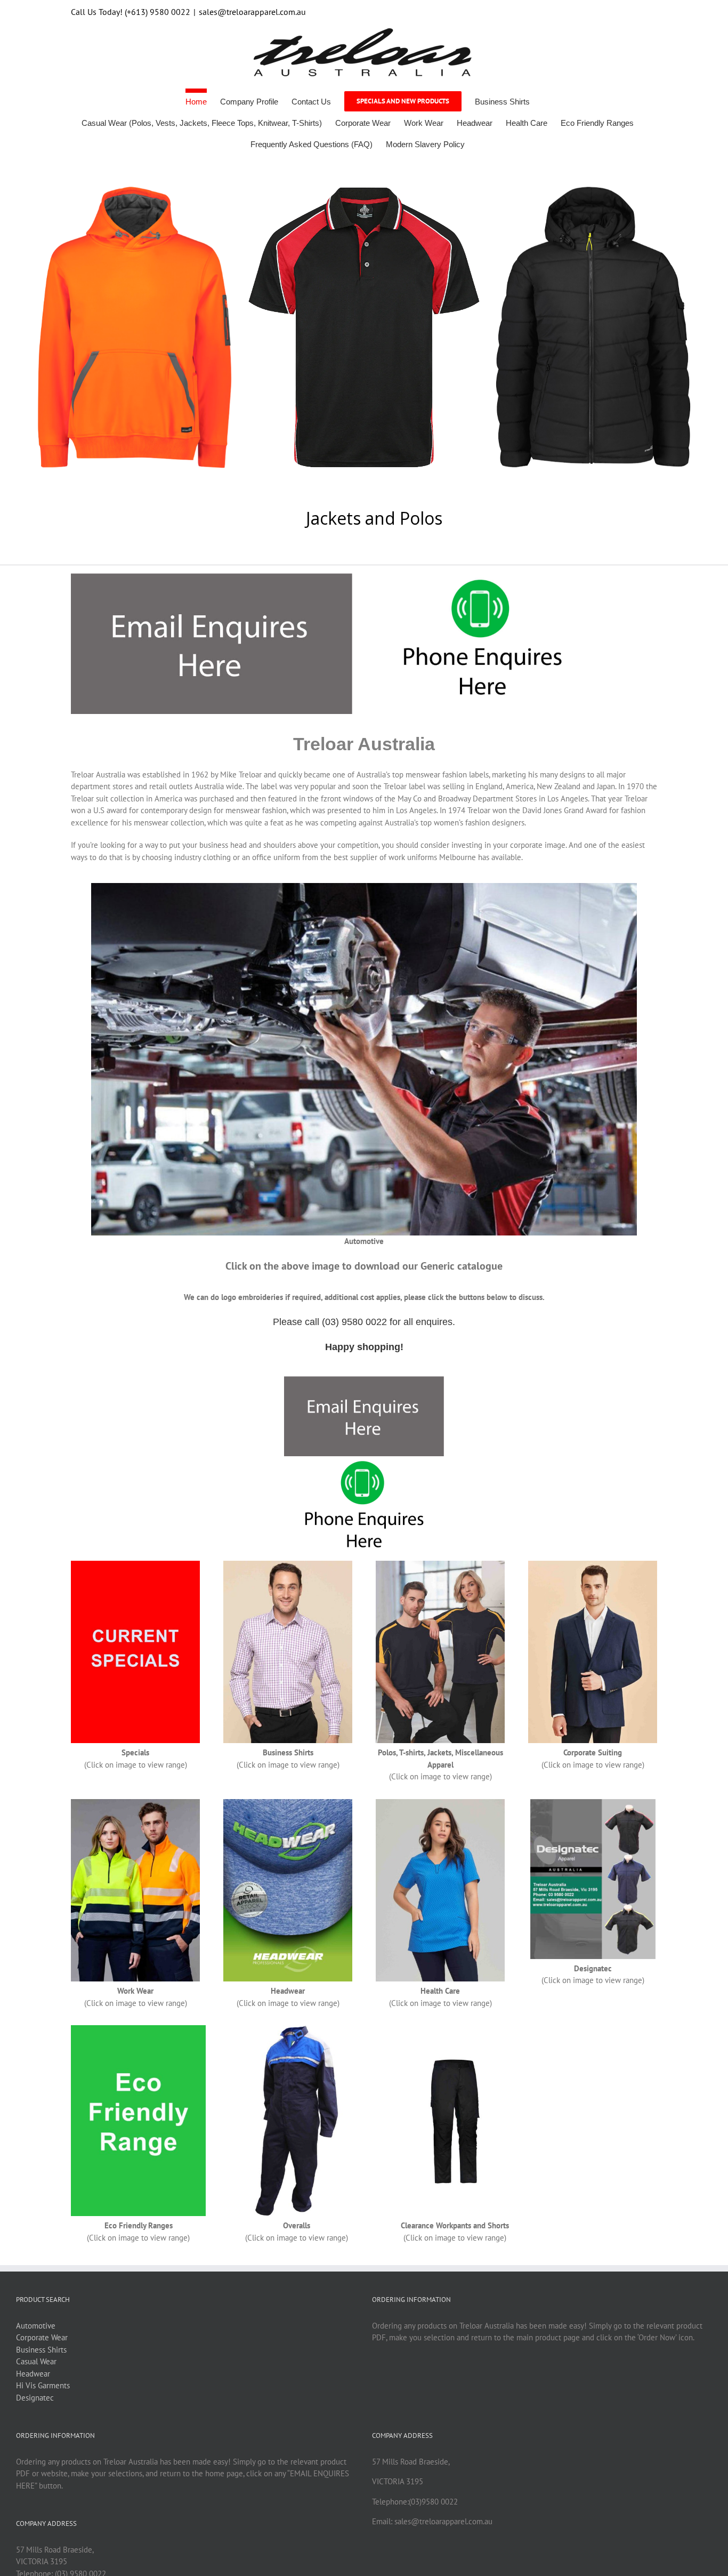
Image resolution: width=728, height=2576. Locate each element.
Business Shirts (41, 2350)
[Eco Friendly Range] (138, 2029)
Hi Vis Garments (43, 2385)
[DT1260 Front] (297, 2029)
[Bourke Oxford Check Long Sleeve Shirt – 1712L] (288, 1565)
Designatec (35, 2398)
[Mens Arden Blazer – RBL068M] (593, 1565)
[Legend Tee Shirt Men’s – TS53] (440, 1565)
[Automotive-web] (364, 887)
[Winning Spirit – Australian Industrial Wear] (135, 1803)
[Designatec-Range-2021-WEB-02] (593, 1803)
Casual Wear (36, 2361)
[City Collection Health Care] (440, 1803)
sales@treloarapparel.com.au (252, 12)
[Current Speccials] (135, 1565)
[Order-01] (212, 577)
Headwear (33, 2374)
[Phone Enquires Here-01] (482, 577)
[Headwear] (288, 1803)
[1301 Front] (455, 2029)
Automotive (36, 2326)
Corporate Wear (42, 2337)
